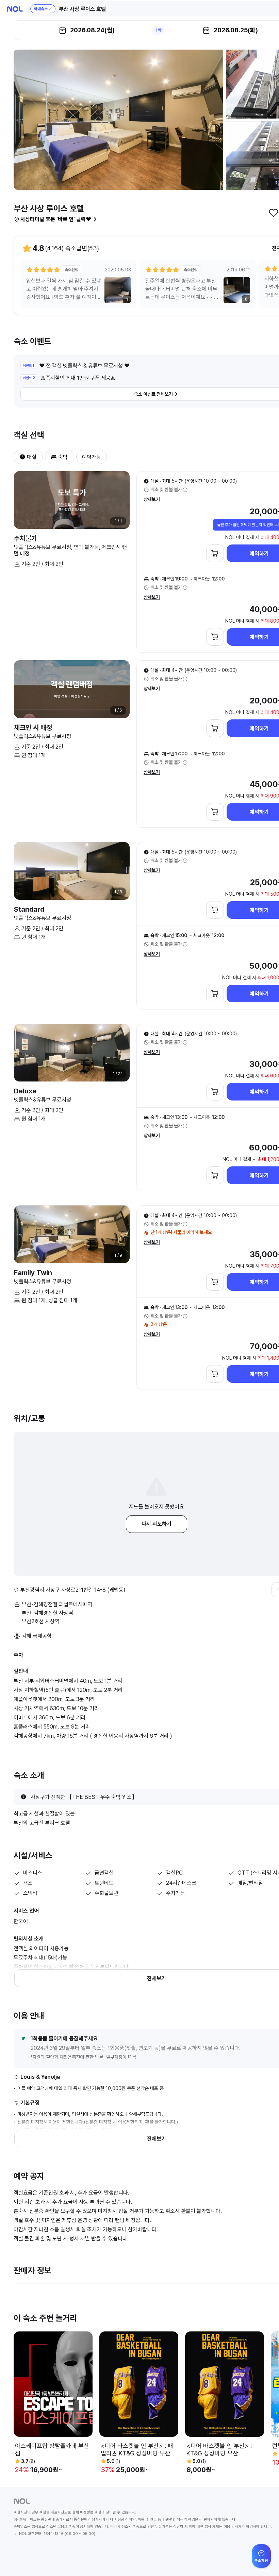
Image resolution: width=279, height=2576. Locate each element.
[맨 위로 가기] (263, 2560)
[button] (43, 9)
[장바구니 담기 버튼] (215, 553)
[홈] (15, 9)
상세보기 (152, 499)
